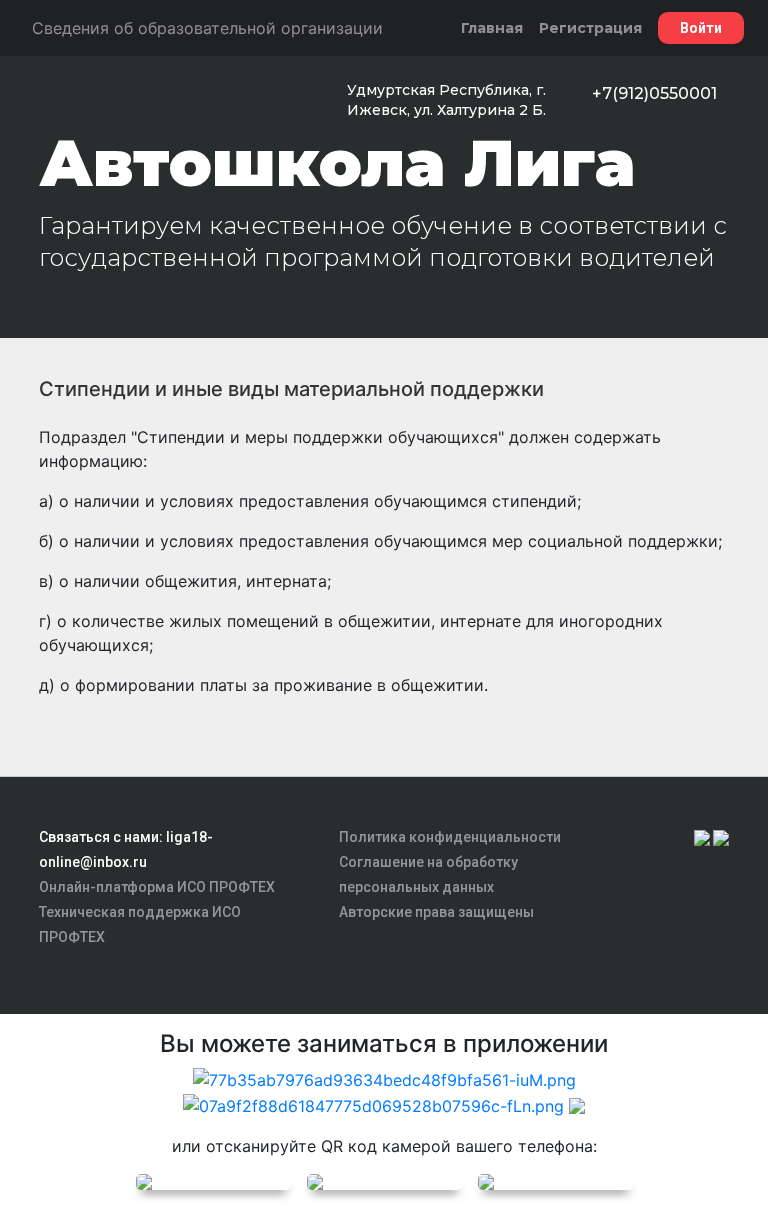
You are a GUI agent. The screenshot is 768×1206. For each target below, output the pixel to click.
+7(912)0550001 (654, 93)
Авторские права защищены (436, 912)
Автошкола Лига (337, 163)
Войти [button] (701, 28)
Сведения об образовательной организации (207, 28)
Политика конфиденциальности (450, 837)
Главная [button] (492, 28)
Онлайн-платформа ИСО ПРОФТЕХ (157, 887)
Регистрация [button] (590, 28)
